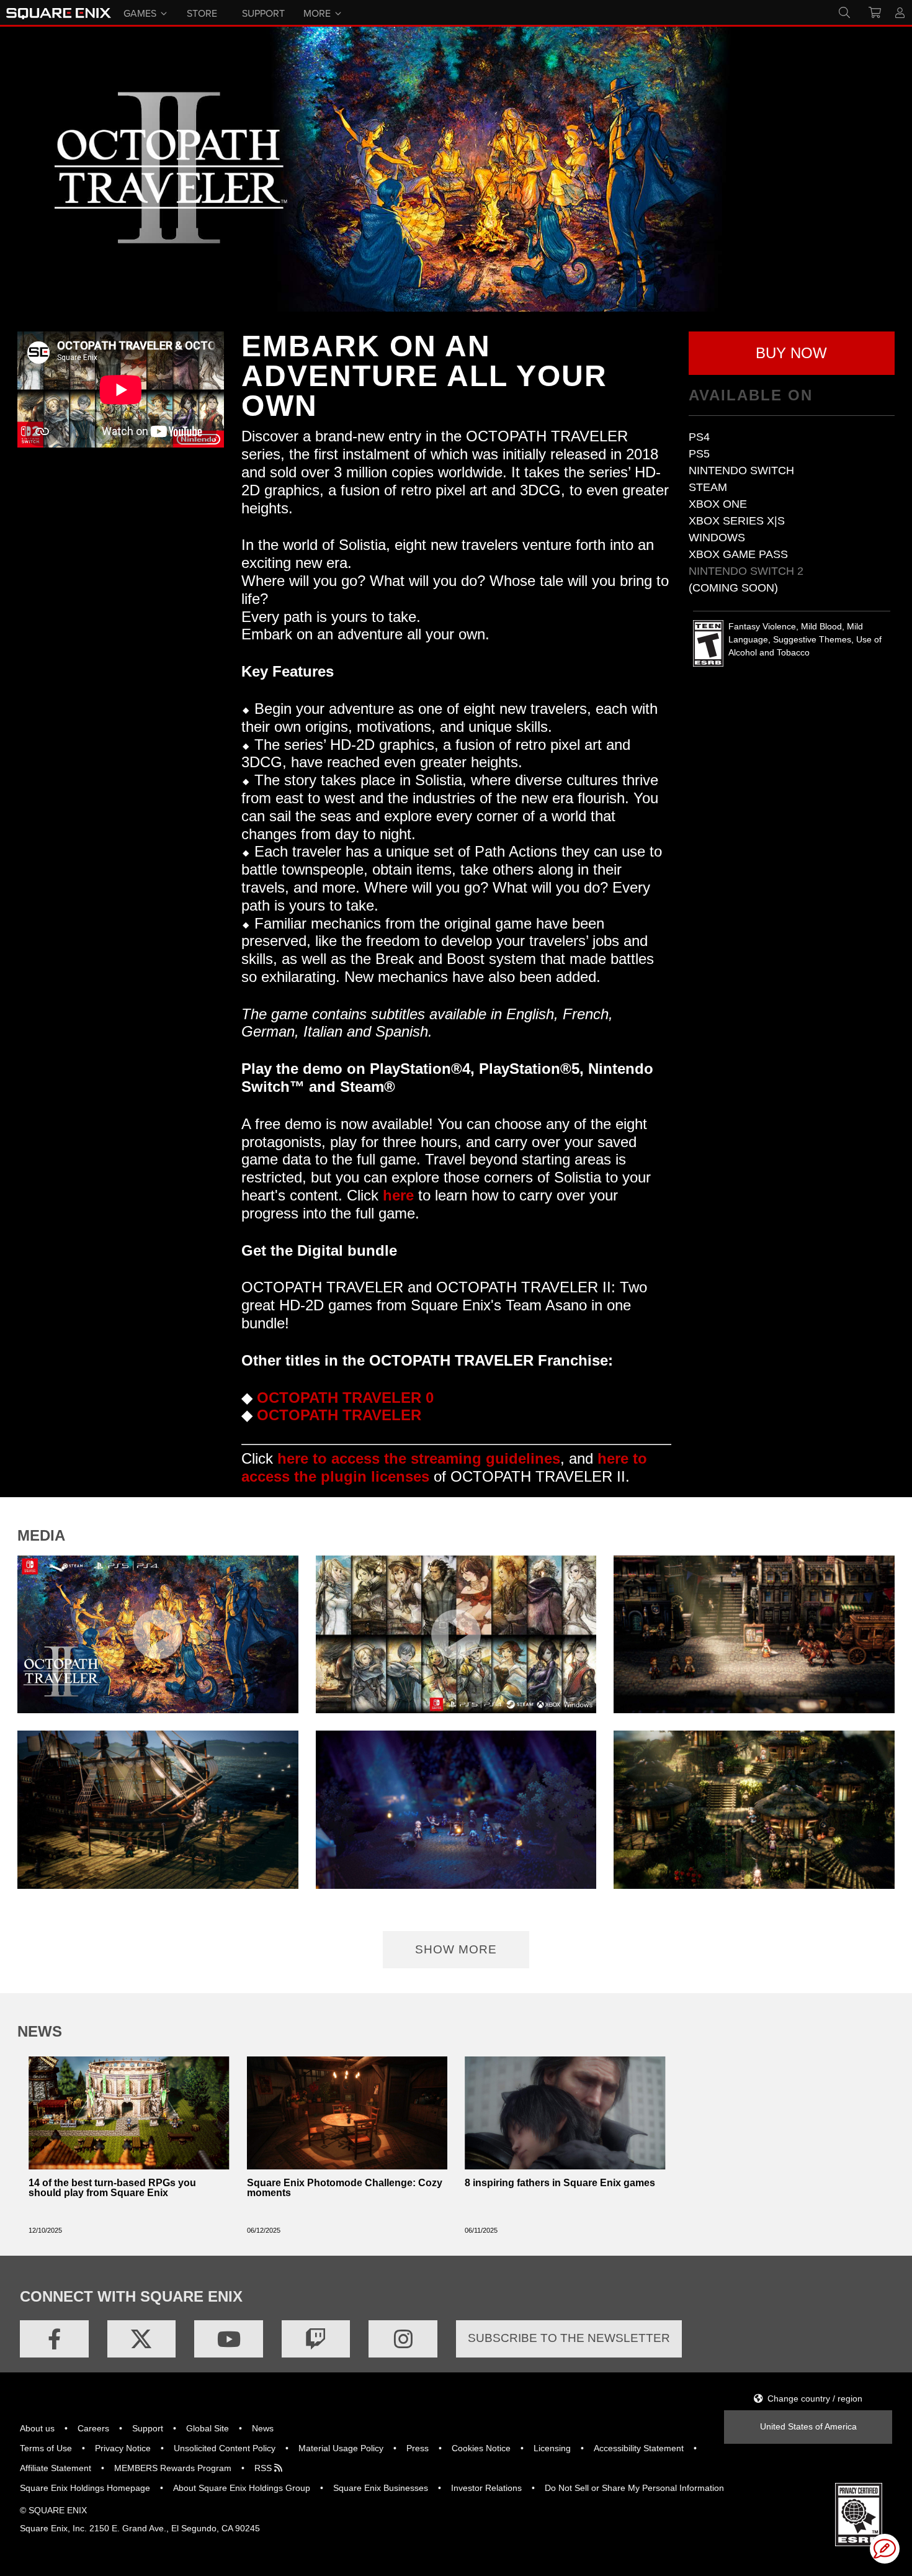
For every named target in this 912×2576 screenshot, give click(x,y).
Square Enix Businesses (381, 2488)
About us (37, 2428)
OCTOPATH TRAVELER (339, 1415)
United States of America (808, 2426)
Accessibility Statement (639, 2448)
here (398, 1195)
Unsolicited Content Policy (225, 2448)
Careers (93, 2428)
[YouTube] (229, 2339)
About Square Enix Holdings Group (242, 2488)
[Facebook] (54, 2339)
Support (148, 2428)
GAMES (140, 12)
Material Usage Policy (341, 2448)
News (263, 2428)
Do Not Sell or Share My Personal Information (634, 2488)
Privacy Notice (123, 2448)
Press (418, 2448)
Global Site (208, 2428)
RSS (264, 2468)
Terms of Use (46, 2448)
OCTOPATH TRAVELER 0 (345, 1398)
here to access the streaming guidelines (419, 1458)
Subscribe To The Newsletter (569, 2338)
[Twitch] (316, 2339)
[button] (792, 353)
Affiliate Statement (56, 2468)
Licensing (552, 2448)
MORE (317, 12)
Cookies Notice (481, 2448)
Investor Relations (486, 2488)
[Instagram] (403, 2339)
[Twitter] (142, 2339)
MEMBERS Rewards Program (173, 2468)
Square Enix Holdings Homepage (85, 2488)
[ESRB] (859, 2514)
